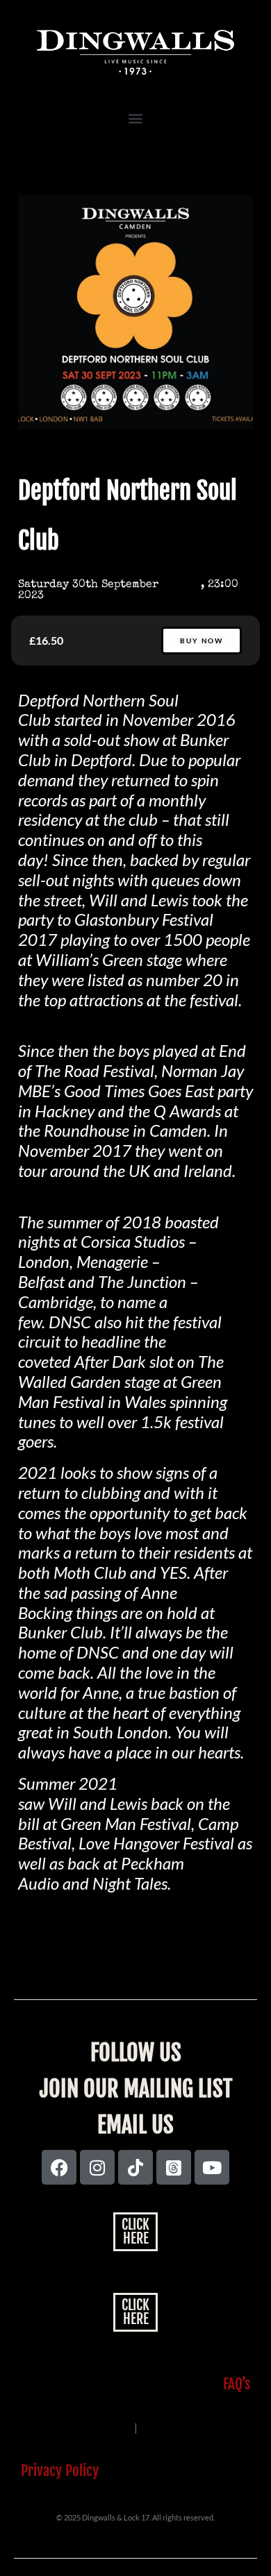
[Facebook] (59, 2167)
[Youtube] (212, 2167)
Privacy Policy (60, 2471)
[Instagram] (97, 2167)
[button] (135, 118)
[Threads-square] (174, 2167)
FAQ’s (237, 2384)
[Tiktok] (135, 2167)
